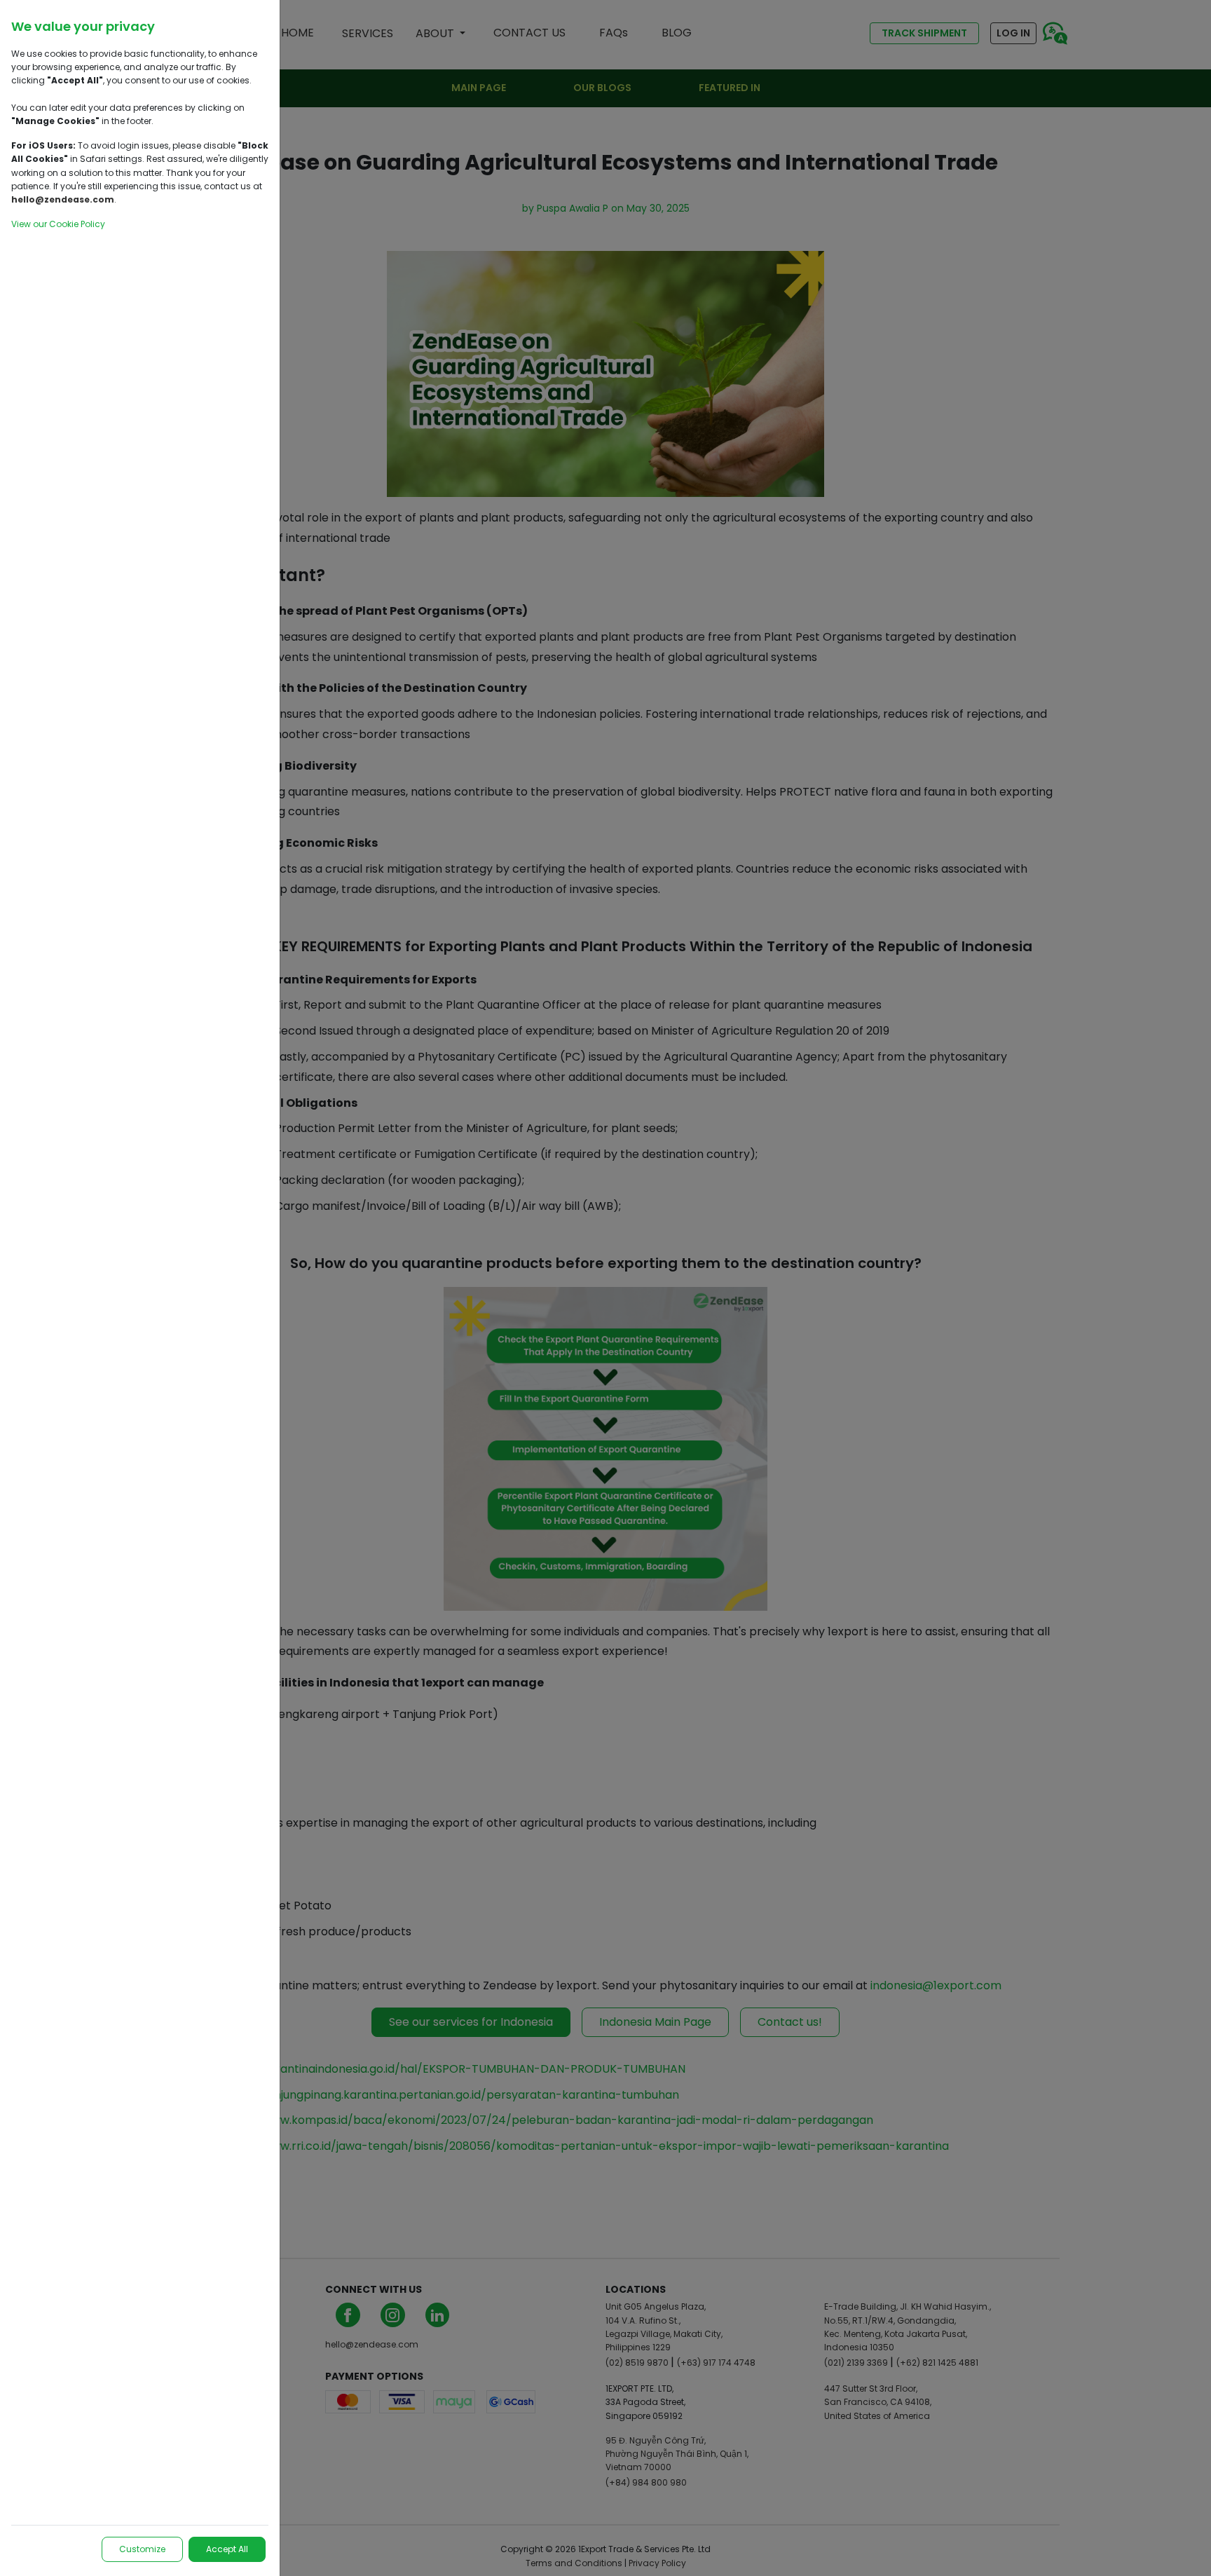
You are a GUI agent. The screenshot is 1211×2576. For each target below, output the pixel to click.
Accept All (227, 2549)
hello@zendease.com (63, 199)
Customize (142, 2549)
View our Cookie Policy (58, 224)
